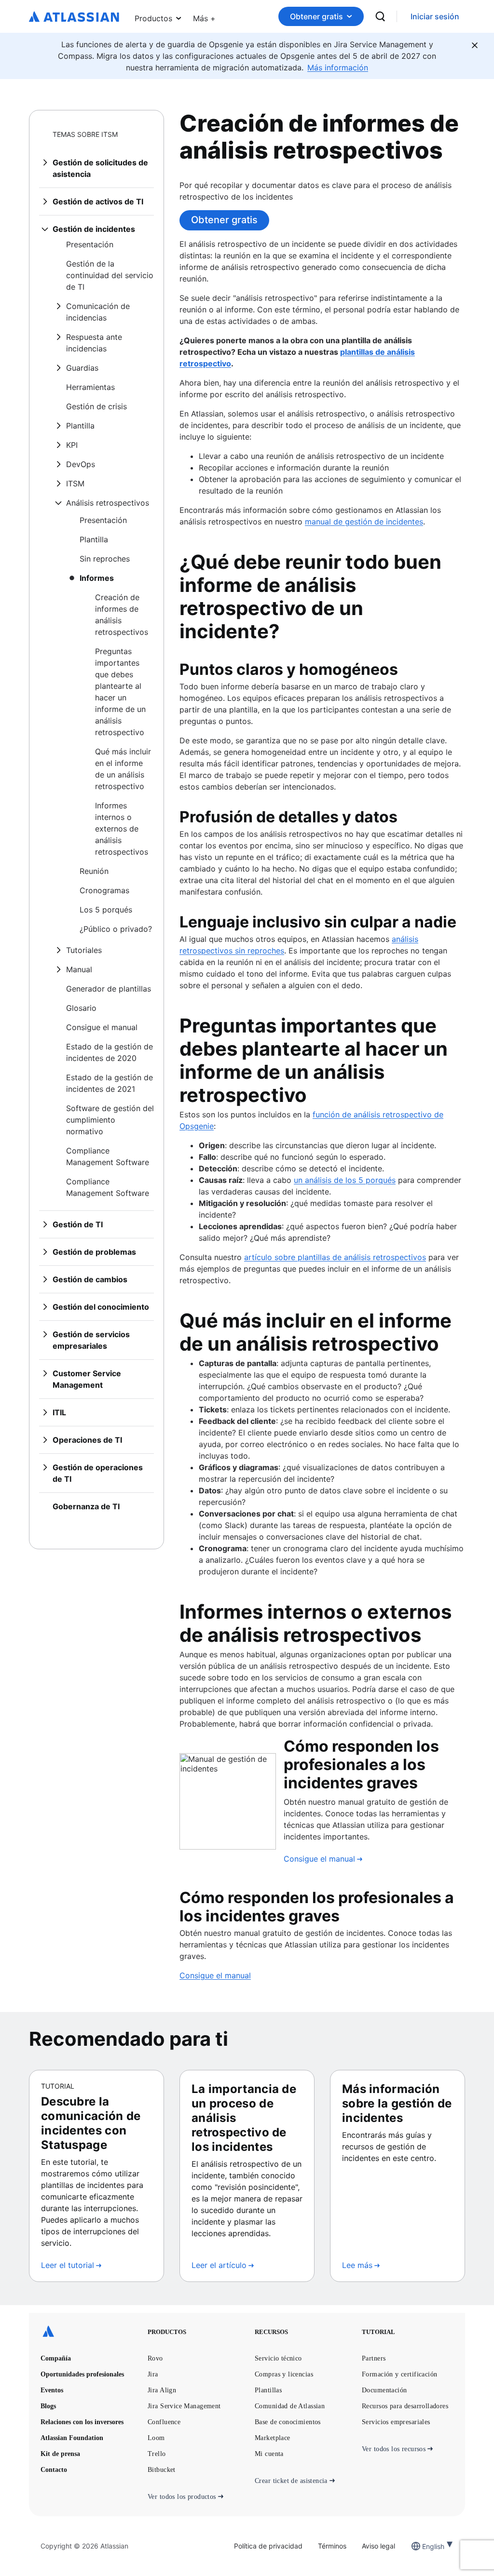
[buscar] (380, 16)
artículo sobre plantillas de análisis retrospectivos (335, 1257)
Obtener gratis (316, 16)
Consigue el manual (215, 1975)
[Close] (475, 45)
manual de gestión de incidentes (364, 522)
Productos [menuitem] (153, 18)
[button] (204, 16)
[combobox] (423, 2546)
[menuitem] (204, 16)
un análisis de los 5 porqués (345, 1180)
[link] (435, 17)
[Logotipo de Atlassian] (74, 17)
